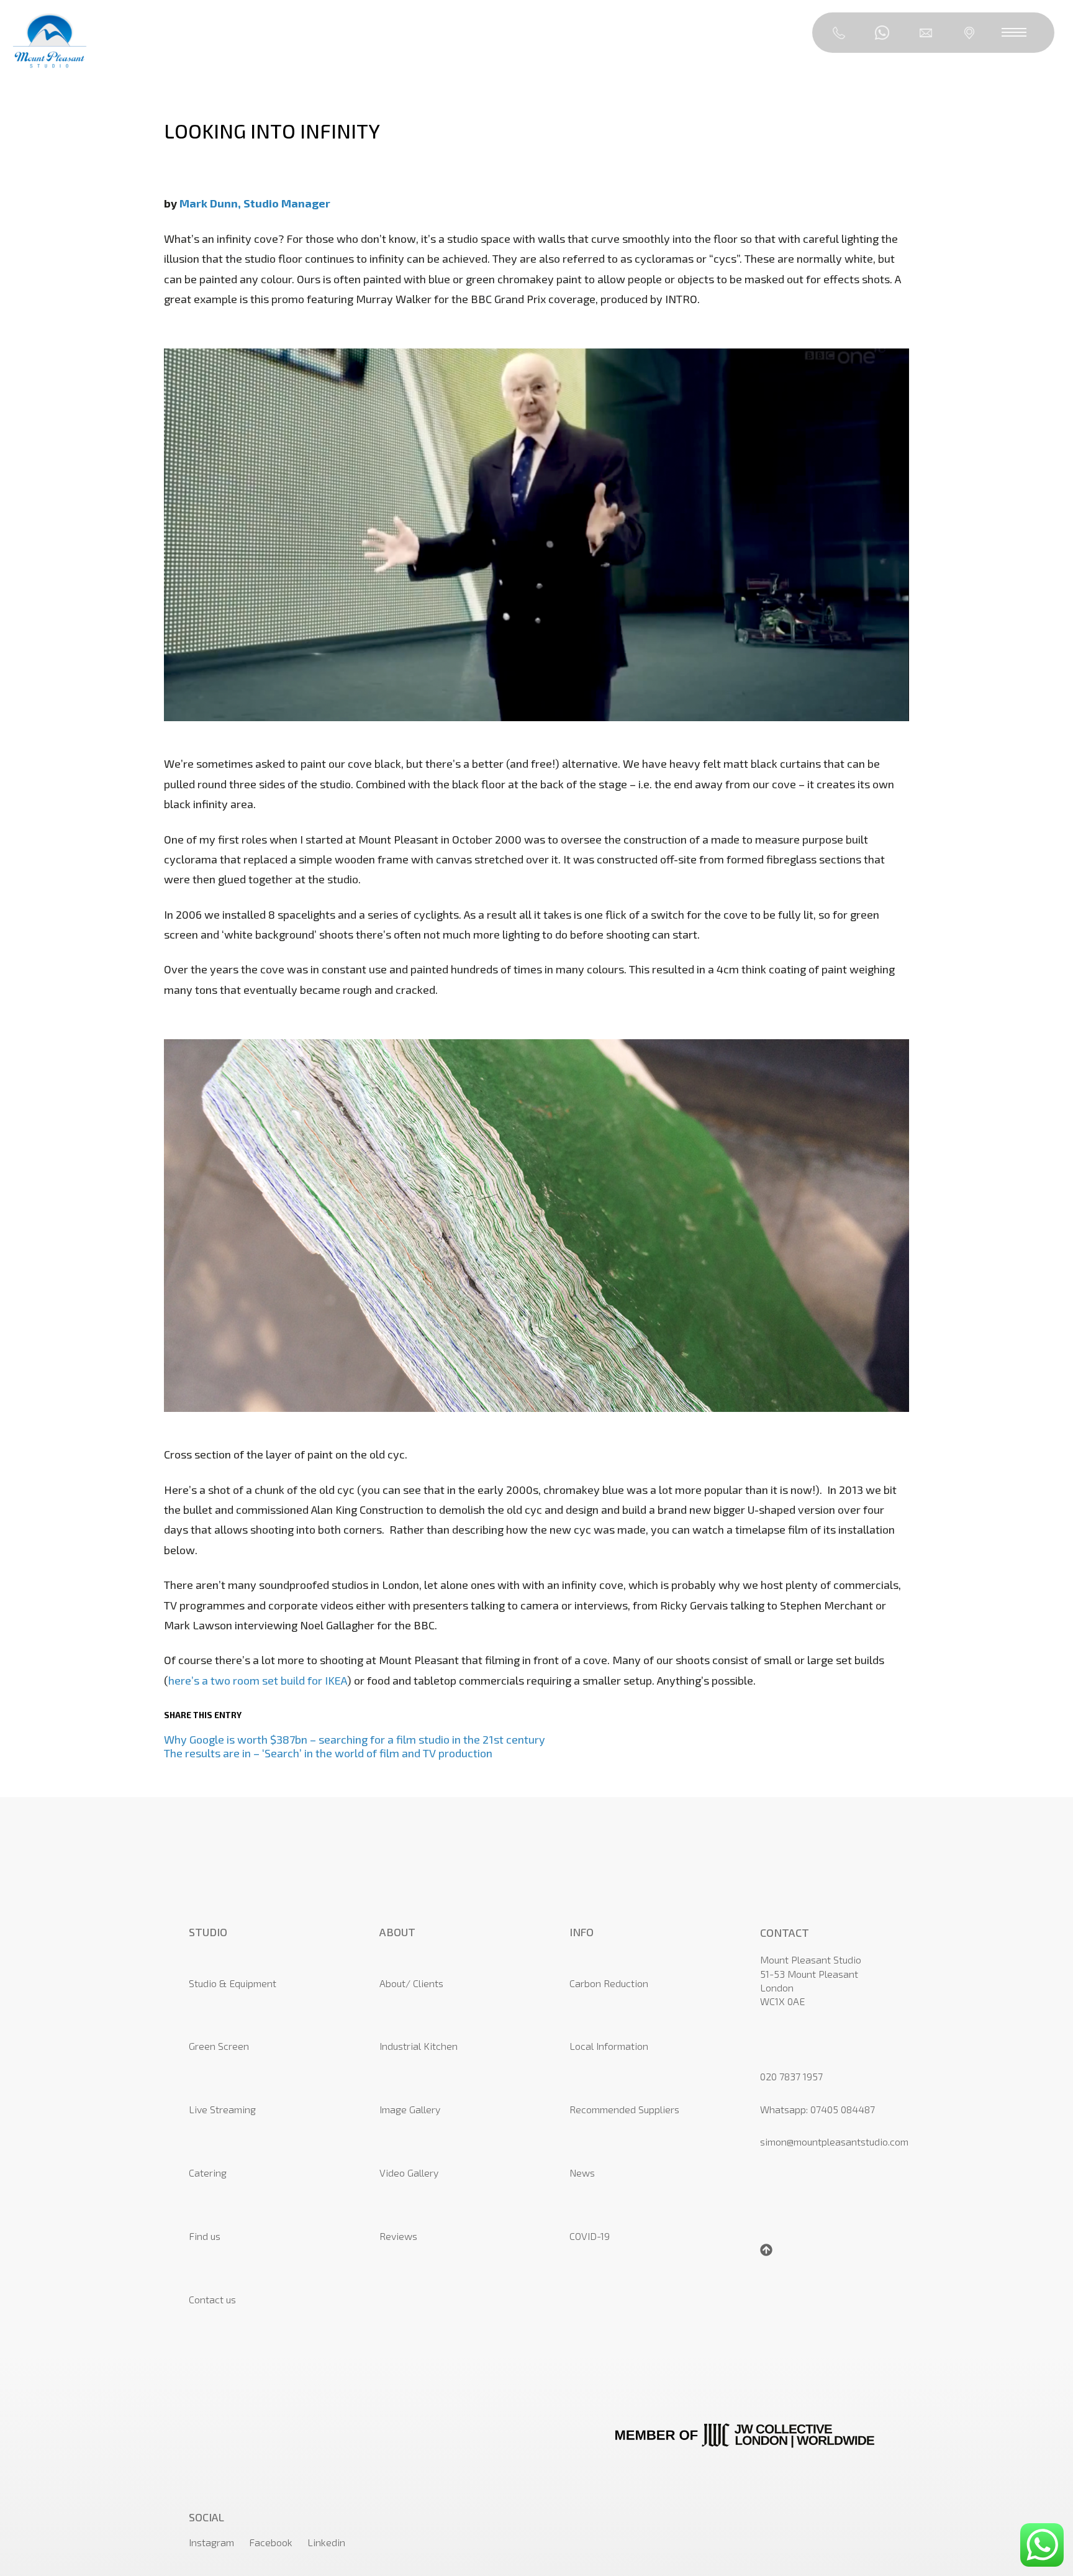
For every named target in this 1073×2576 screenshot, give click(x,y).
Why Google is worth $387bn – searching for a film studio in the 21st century (355, 1739)
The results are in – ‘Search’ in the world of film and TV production (328, 1753)
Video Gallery (409, 2173)
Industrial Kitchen (419, 2046)
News (582, 2173)
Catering (208, 2173)
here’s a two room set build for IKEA (258, 1680)
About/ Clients (411, 1983)
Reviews (398, 2236)
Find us (205, 2236)
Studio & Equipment (233, 1983)
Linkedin (326, 2542)
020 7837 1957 (791, 2076)
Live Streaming (222, 2109)
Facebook (271, 2542)
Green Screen (219, 2046)
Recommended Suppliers (624, 2109)
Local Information (609, 2046)
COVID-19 (590, 2236)
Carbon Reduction (609, 1983)
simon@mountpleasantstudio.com (834, 2141)
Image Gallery (410, 2109)
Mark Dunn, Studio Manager (255, 203)
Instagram (211, 2542)
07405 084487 (843, 2109)
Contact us (212, 2299)
